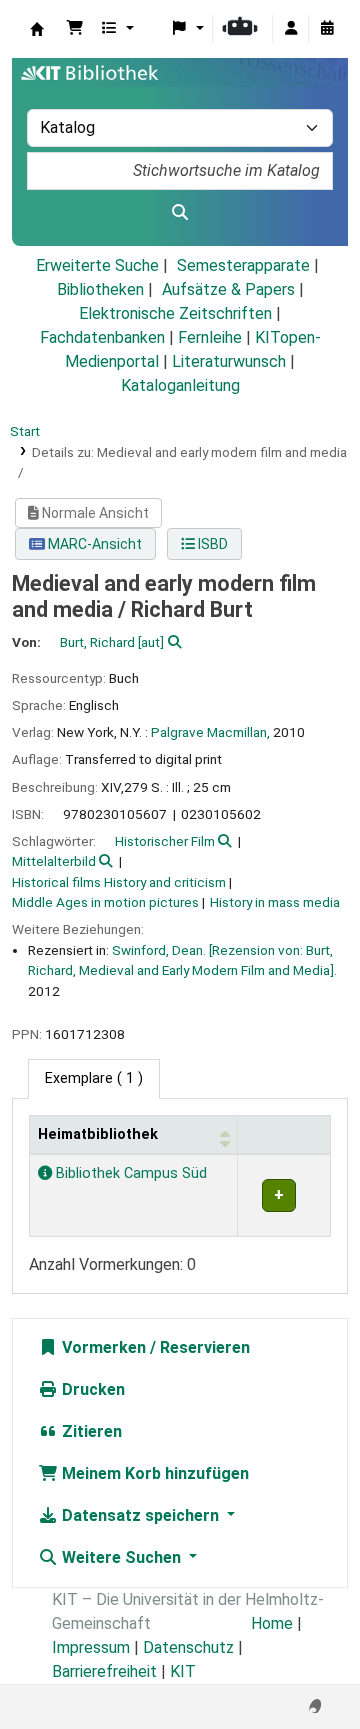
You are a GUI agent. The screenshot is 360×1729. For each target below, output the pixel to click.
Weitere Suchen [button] (121, 1557)
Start (25, 431)
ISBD (211, 544)
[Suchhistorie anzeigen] (327, 29)
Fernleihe (210, 337)
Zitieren (90, 1431)
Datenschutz (188, 1647)
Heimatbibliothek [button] (98, 1134)
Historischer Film (165, 841)
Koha (37, 29)
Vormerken (102, 1347)
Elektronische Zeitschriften (175, 313)
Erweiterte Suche (97, 265)
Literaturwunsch (229, 361)
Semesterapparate (243, 265)
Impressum (91, 1647)
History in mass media (275, 902)
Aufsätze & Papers (228, 289)
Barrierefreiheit (104, 1671)
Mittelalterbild (54, 861)
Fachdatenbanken (102, 337)
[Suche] (180, 213)
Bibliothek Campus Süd (129, 1173)
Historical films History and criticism (119, 882)
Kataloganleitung (180, 385)
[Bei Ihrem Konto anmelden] (291, 29)
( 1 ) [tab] (94, 1078)
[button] (75, 29)
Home (272, 1623)
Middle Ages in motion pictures (105, 902)
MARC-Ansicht (93, 544)
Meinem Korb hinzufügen (153, 1473)
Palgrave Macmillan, (210, 732)
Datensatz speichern (140, 1515)
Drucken (91, 1389)
